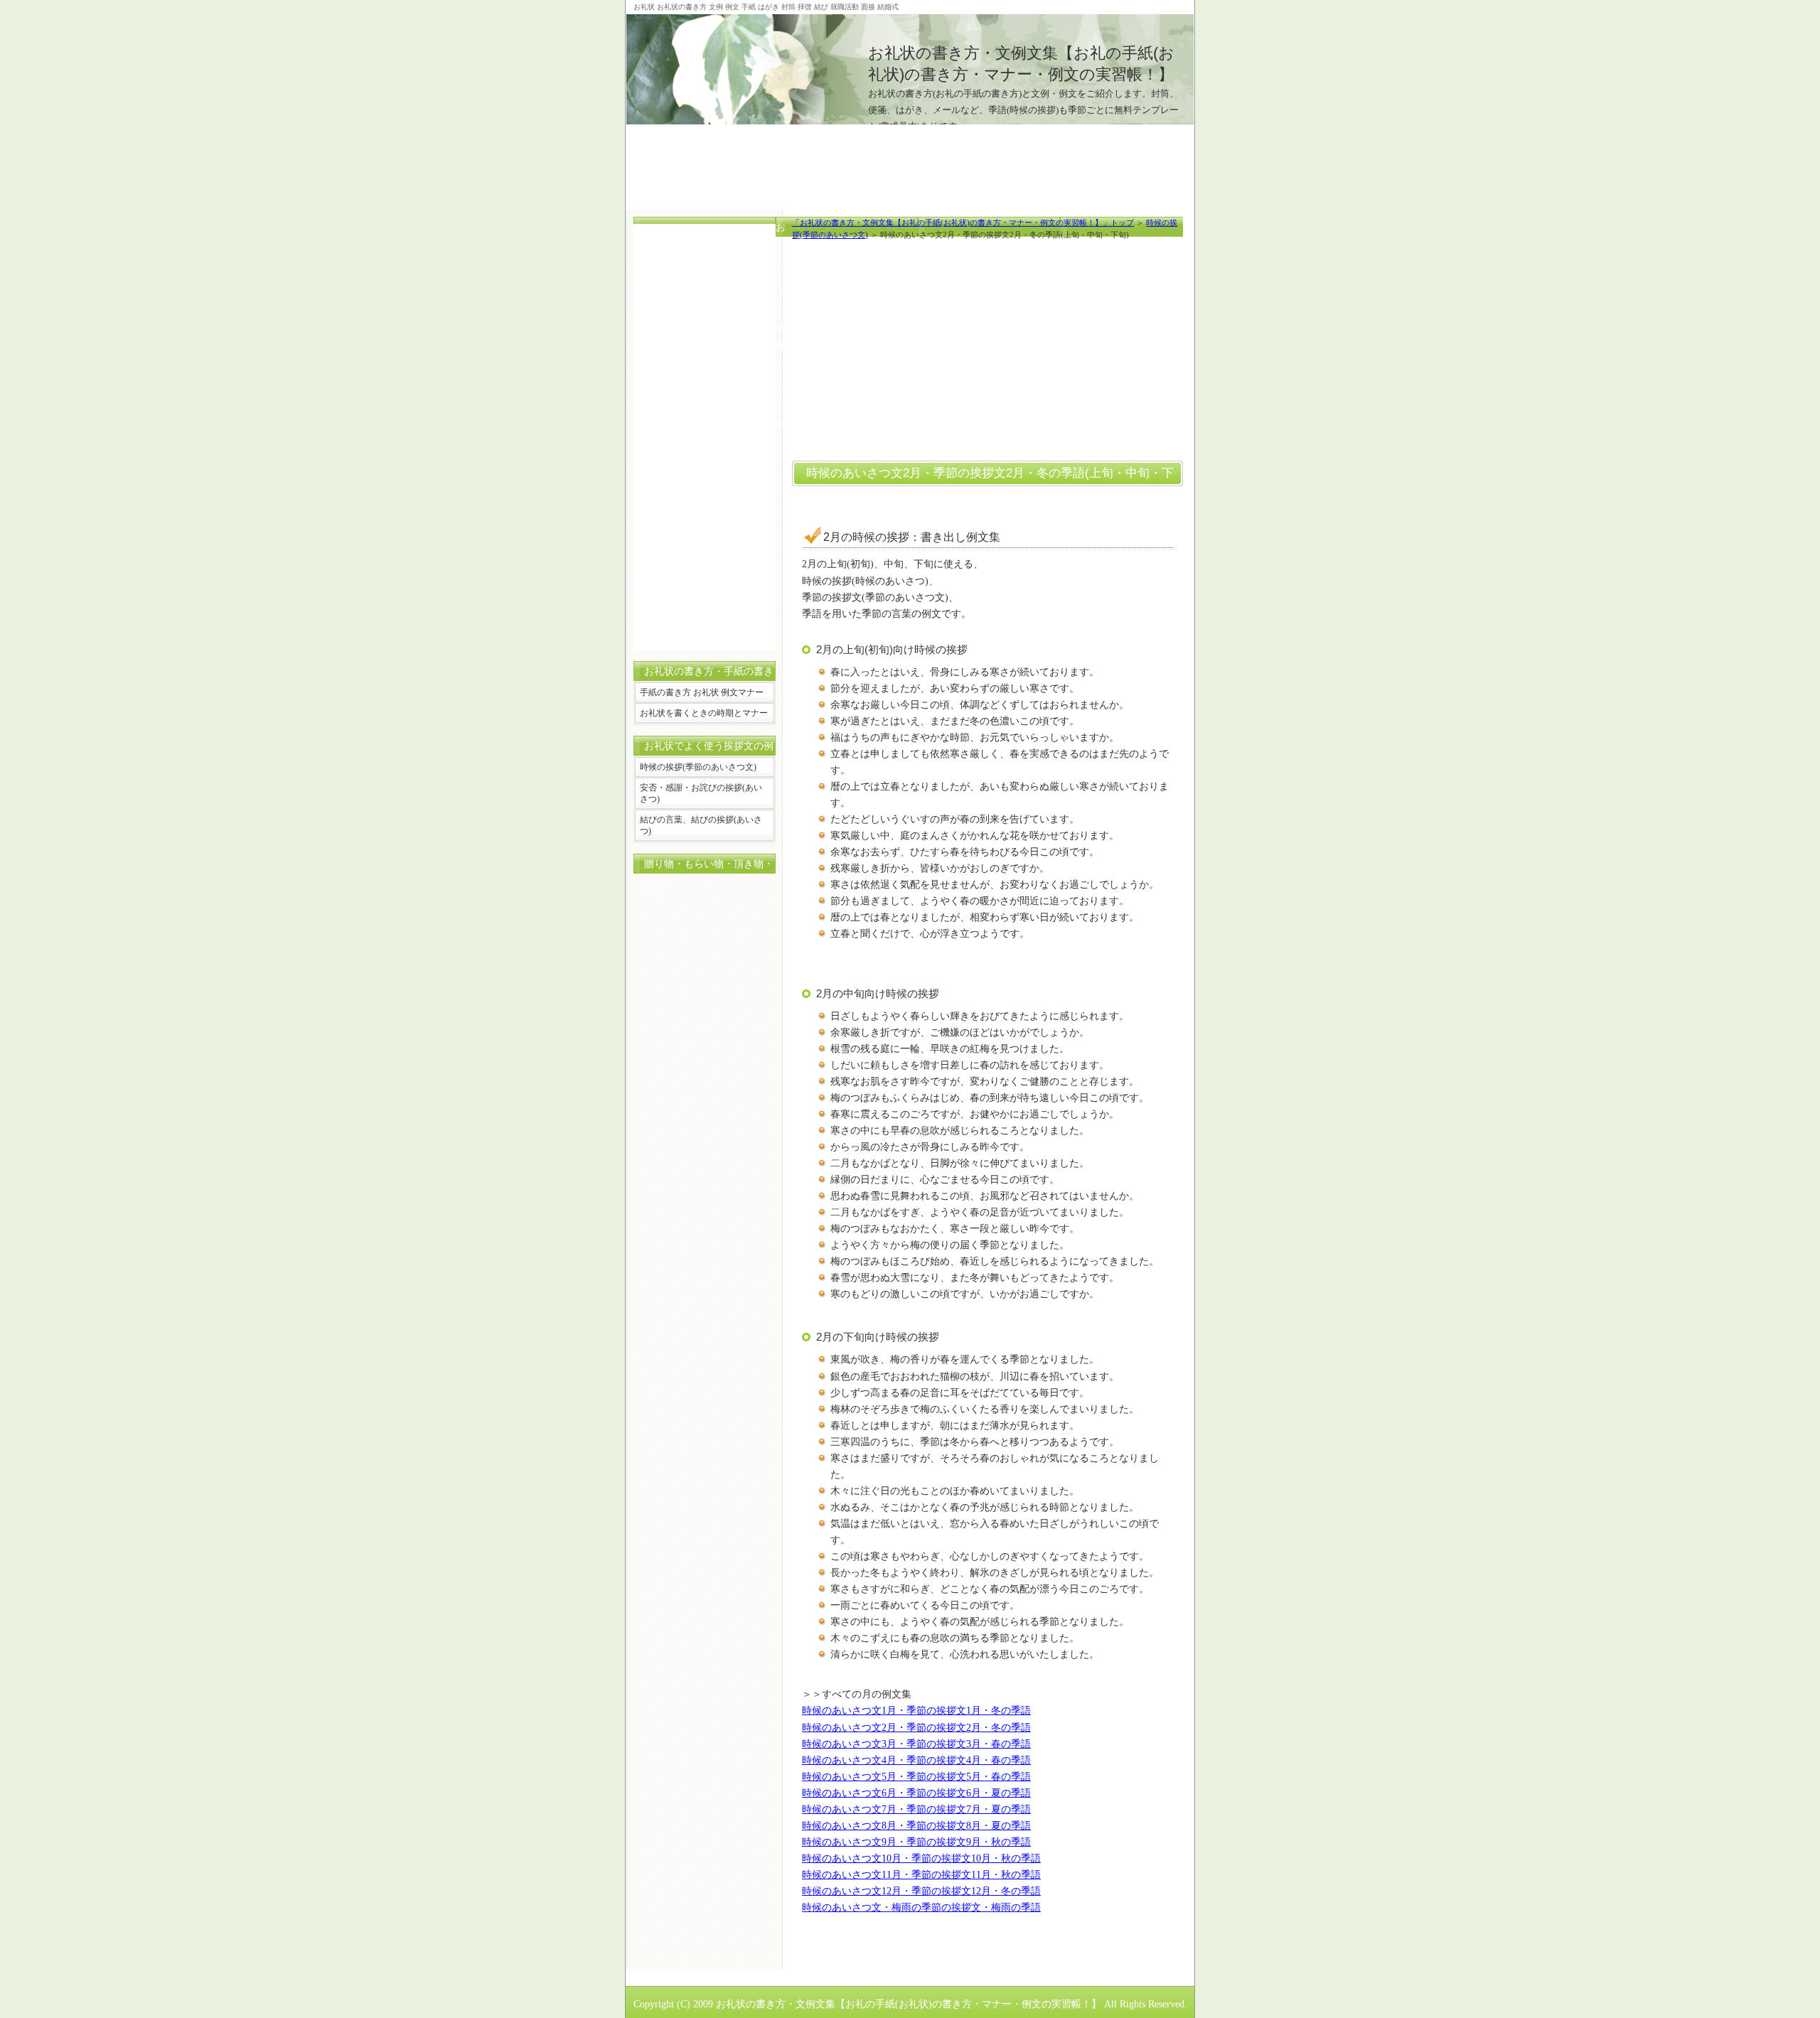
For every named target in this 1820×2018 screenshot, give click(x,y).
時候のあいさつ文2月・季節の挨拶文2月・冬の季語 (916, 1727)
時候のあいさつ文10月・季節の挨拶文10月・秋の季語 (921, 1858)
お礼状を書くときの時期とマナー (704, 713)
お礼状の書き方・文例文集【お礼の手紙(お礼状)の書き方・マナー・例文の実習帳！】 (909, 2004)
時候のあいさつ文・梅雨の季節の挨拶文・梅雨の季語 (921, 1907)
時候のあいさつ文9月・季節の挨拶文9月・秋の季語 (916, 1842)
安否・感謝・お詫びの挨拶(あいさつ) (701, 793)
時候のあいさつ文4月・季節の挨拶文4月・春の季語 (916, 1760)
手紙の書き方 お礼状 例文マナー (702, 692)
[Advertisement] (910, 156)
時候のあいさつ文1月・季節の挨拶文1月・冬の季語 (916, 1710)
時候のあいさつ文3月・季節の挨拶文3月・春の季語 (916, 1744)
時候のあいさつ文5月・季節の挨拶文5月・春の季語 (916, 1776)
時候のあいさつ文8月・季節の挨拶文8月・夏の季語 (916, 1825)
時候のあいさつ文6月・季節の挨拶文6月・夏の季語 (916, 1793)
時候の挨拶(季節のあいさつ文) (698, 767)
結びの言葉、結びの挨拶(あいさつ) (701, 825)
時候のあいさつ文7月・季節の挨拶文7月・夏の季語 (916, 1809)
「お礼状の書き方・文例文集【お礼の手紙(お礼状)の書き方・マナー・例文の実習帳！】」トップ (963, 222)
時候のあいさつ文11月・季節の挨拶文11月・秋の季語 (921, 1874)
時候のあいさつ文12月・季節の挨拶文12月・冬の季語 (921, 1891)
